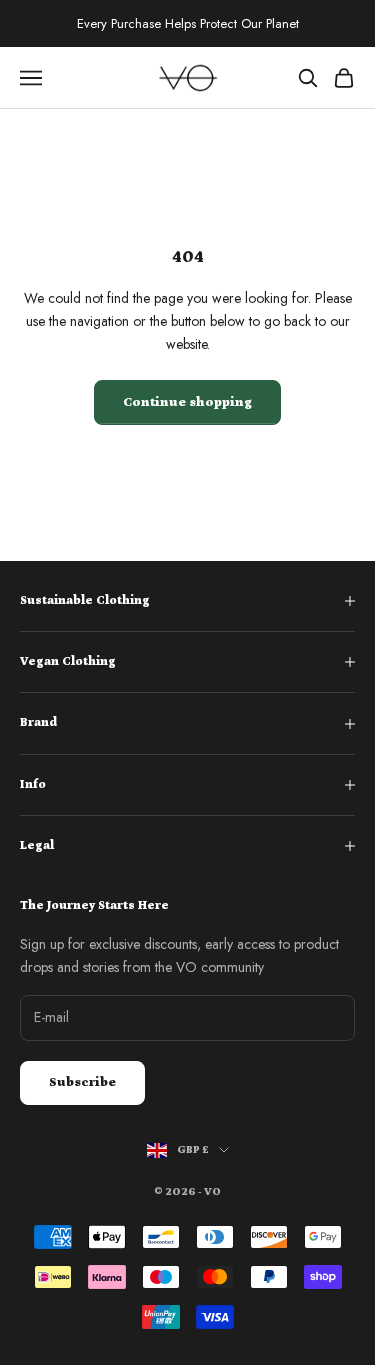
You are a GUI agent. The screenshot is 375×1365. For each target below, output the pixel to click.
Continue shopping (187, 402)
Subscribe (82, 1082)
